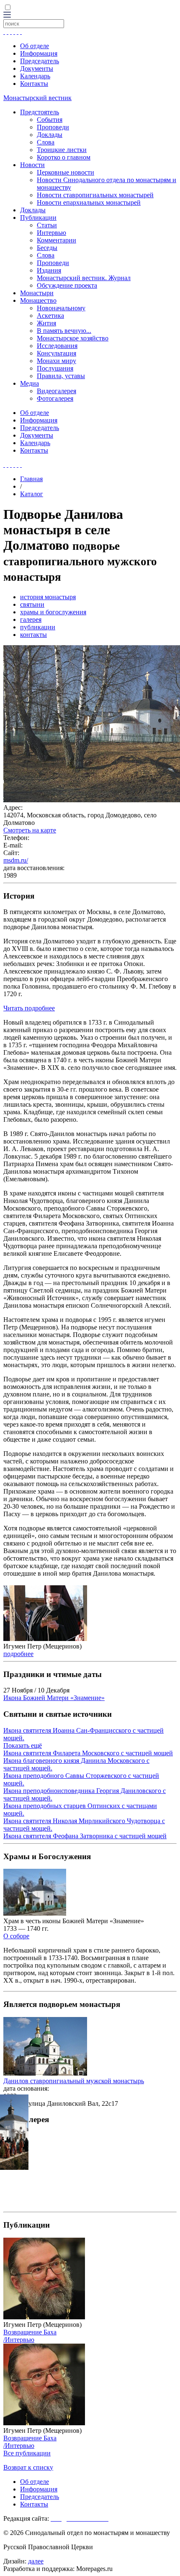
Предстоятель (40, 112)
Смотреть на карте (30, 830)
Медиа (30, 383)
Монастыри (37, 293)
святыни (32, 604)
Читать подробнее (29, 1008)
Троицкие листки (62, 150)
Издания (49, 270)
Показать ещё (23, 1745)
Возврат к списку (28, 2467)
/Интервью (19, 2340)
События (50, 120)
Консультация (57, 353)
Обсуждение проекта (67, 285)
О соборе (16, 1936)
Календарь (35, 76)
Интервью (51, 233)
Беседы (47, 248)
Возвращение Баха (30, 2332)
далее (36, 2561)
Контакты (34, 84)
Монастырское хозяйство (73, 338)
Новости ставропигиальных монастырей (95, 195)
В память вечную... (64, 331)
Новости (32, 165)
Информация (39, 53)
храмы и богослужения (53, 612)
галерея (31, 620)
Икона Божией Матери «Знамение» (54, 1698)
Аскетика (50, 316)
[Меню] (7, 15)
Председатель (40, 61)
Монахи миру (57, 361)
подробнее (18, 1654)
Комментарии (57, 240)
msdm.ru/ (16, 860)
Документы (37, 68)
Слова (46, 142)
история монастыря (48, 597)
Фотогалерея (55, 398)
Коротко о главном (64, 157)
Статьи (47, 225)
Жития (46, 323)
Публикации (38, 218)
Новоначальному (61, 308)
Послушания (55, 368)
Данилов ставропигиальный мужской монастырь (74, 2081)
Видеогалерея (57, 391)
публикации (38, 627)
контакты (33, 635)
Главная (31, 479)
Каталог (32, 494)
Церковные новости (66, 172)
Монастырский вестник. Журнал (84, 278)
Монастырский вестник (37, 98)
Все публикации (27, 2453)
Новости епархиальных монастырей (89, 202)
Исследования (57, 346)
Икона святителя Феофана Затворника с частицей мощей (85, 1836)
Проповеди (53, 127)
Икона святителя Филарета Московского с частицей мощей (88, 1753)
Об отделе (35, 46)
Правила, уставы (61, 376)
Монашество (38, 300)
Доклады (50, 135)
